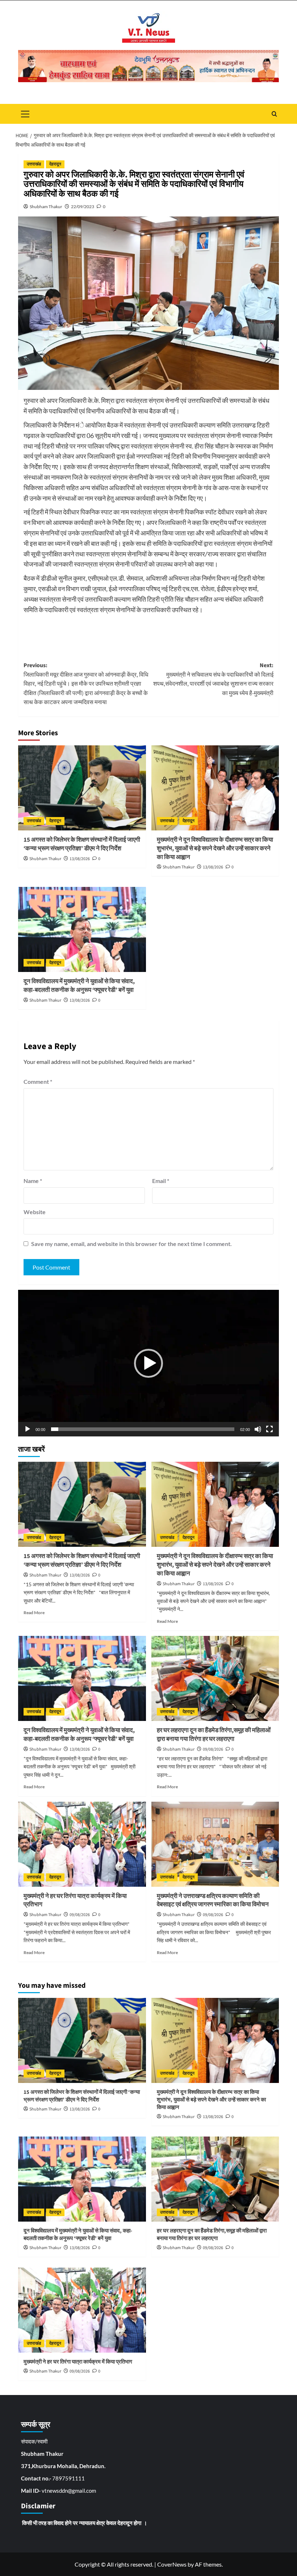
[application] (148, 1363)
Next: (213, 679)
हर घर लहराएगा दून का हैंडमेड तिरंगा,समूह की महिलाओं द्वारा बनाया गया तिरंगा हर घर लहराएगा (214, 1735)
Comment (38, 1081)
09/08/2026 (213, 1749)
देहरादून (55, 164)
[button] (148, 1363)
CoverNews (172, 2564)
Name (33, 1181)
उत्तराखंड (34, 164)
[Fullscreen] (269, 1429)
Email (161, 1181)
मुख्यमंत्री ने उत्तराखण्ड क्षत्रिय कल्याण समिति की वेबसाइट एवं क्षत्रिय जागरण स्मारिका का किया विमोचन (213, 1901)
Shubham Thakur (46, 207)
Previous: (86, 684)
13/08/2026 (80, 859)
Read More (34, 1613)
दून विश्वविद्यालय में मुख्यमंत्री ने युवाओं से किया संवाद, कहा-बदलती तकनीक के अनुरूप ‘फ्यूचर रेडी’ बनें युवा (79, 986)
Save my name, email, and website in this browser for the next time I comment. (131, 1244)
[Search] (274, 114)
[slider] (143, 1429)
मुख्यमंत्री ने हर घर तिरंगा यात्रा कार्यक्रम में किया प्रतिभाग (75, 1901)
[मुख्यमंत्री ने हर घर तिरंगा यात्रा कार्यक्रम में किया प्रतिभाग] (82, 1844)
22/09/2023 (83, 207)
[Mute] (258, 1429)
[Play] (28, 1429)
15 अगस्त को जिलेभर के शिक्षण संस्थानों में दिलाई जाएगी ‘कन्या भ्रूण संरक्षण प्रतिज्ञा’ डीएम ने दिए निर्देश (82, 844)
